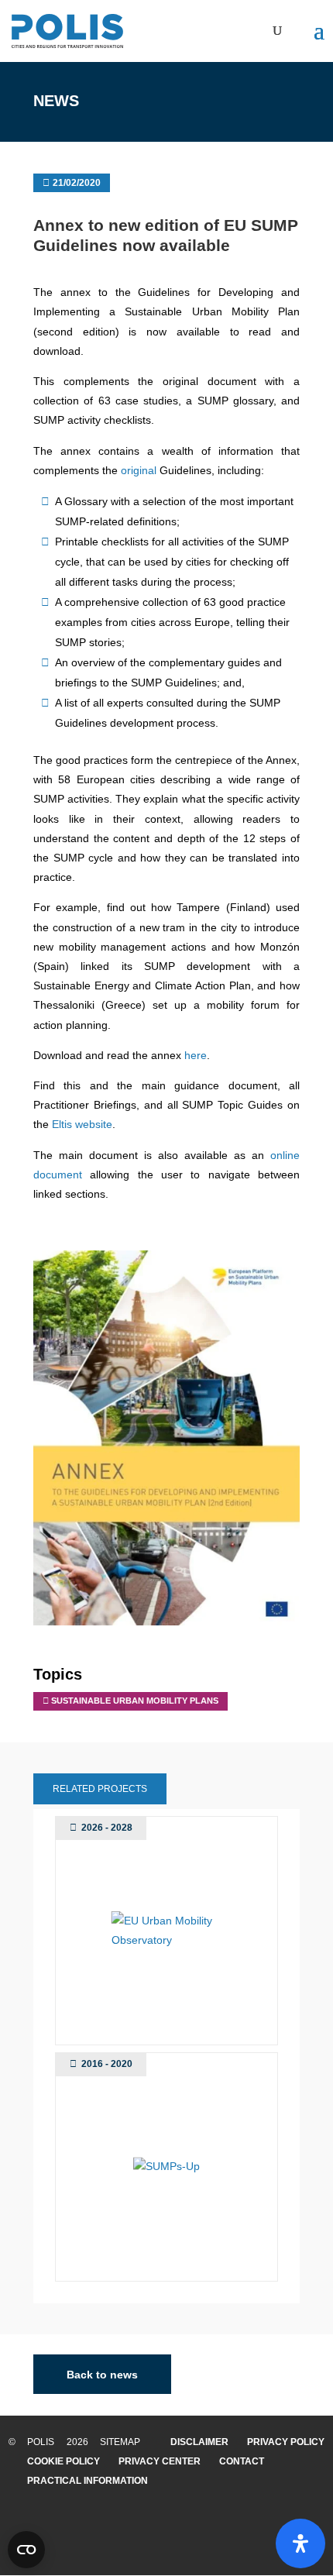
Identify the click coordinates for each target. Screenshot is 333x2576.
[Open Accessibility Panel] (300, 2543)
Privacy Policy (286, 2442)
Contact (242, 2461)
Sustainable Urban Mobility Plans (135, 1701)
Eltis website (82, 1124)
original (140, 470)
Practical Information (88, 2481)
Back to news (102, 2375)
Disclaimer (199, 2442)
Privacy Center (160, 2461)
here (196, 1055)
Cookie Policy (64, 2461)
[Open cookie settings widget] (26, 2550)
